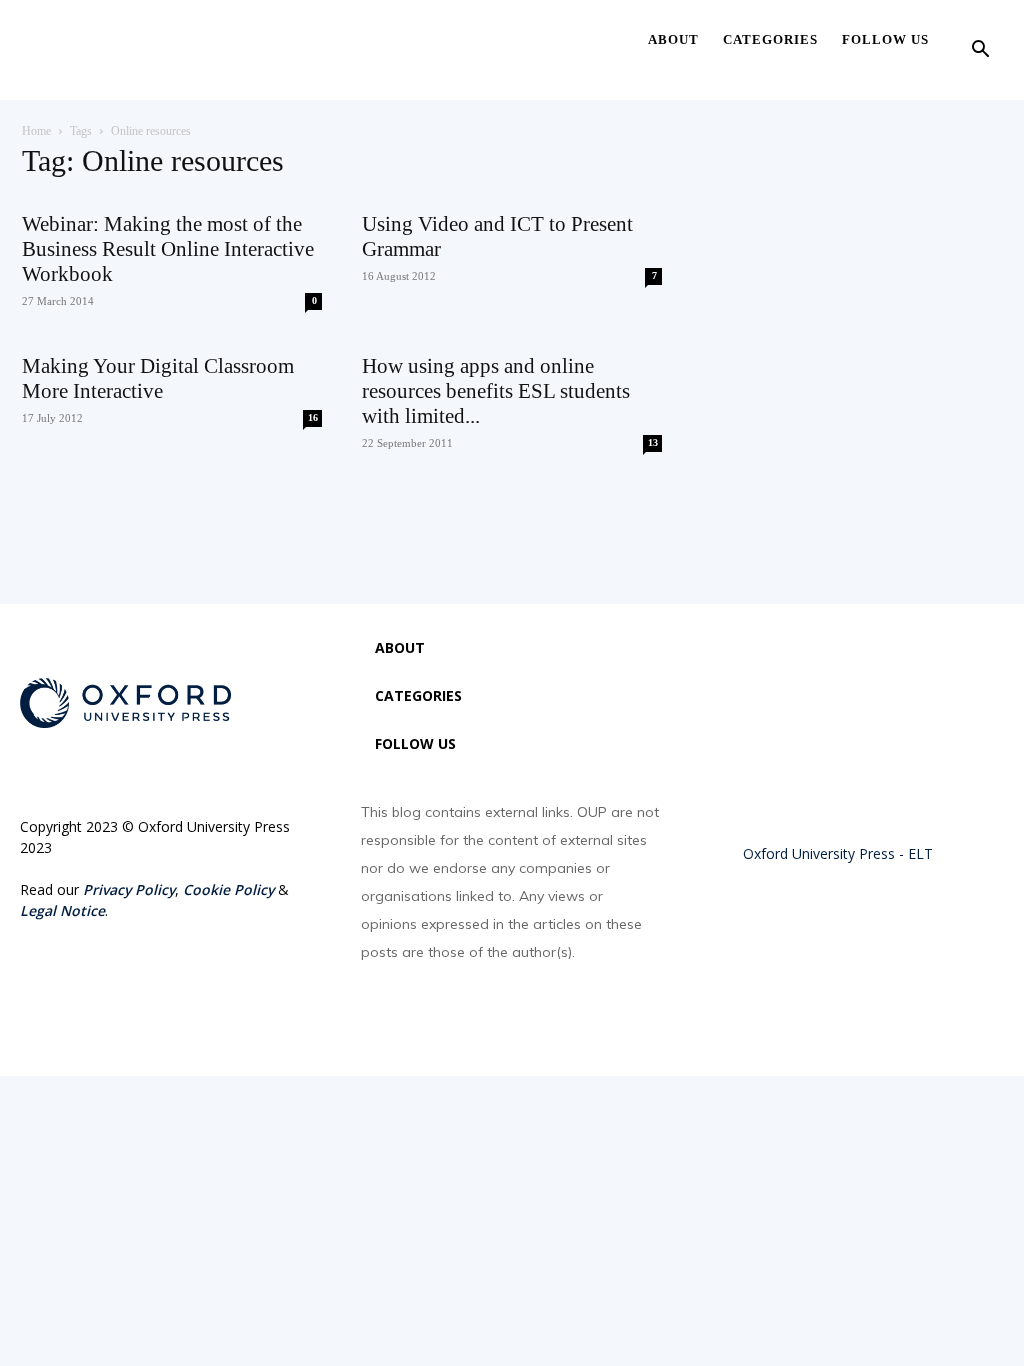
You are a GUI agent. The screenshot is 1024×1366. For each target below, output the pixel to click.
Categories (770, 39)
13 (653, 442)
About (673, 39)
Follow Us (885, 39)
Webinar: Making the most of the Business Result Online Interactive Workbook (168, 249)
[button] (980, 51)
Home (36, 131)
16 (313, 417)
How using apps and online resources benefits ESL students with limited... (496, 391)
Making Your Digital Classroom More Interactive (158, 378)
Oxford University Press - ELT (838, 853)
